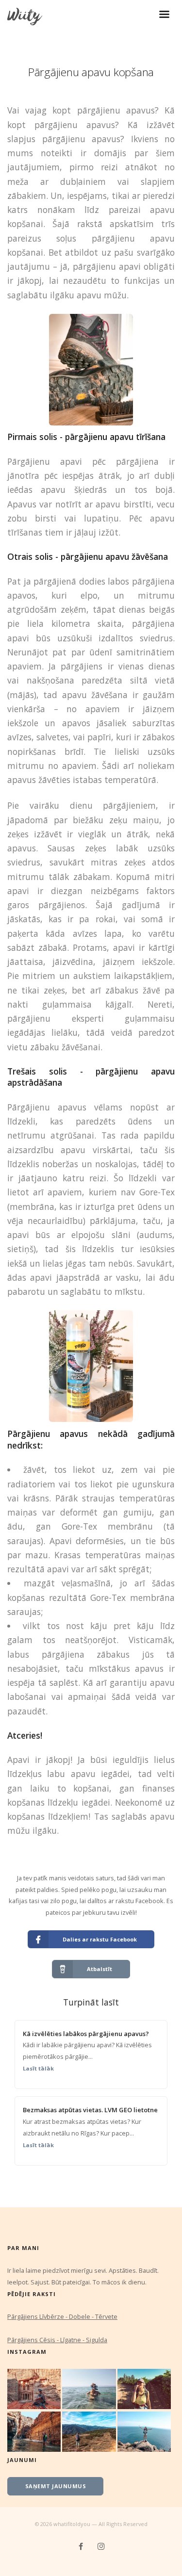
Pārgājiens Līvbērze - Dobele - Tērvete (62, 2316)
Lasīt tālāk (38, 2068)
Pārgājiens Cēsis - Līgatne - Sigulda (57, 2340)
